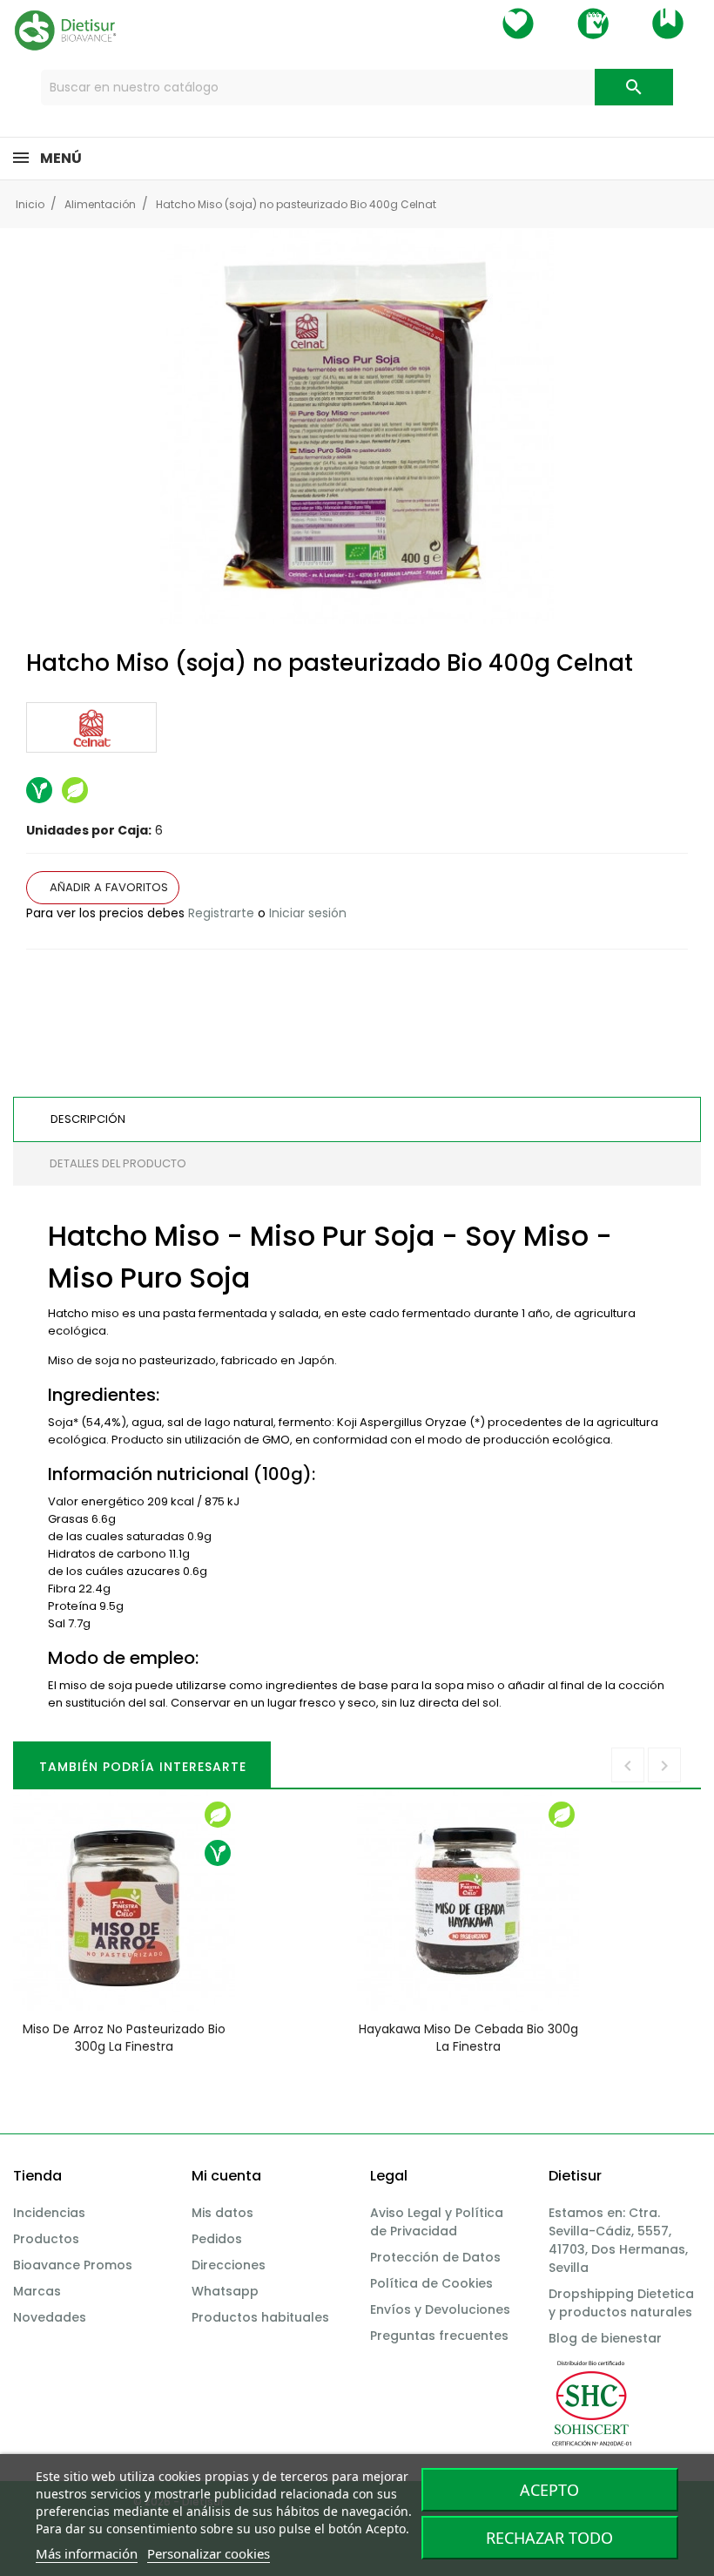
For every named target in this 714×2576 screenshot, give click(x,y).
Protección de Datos (435, 2257)
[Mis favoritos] (518, 24)
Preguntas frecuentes (439, 2336)
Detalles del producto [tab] (118, 1163)
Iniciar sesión (308, 913)
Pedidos (217, 2239)
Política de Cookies (431, 2283)
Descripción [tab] (88, 1119)
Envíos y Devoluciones (440, 2309)
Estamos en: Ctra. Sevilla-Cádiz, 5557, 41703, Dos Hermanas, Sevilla (618, 2240)
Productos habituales (260, 2317)
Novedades (50, 2317)
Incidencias (49, 2213)
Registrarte (221, 913)
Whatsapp (225, 2291)
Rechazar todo (549, 2538)
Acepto (549, 2490)
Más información (87, 2553)
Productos (46, 2239)
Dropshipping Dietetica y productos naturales (621, 2303)
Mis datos (222, 2213)
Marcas (37, 2291)
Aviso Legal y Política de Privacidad (437, 2222)
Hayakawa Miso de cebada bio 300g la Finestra (468, 2038)
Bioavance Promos (73, 2265)
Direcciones (229, 2265)
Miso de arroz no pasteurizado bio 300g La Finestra (124, 2038)
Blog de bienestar (605, 2338)
